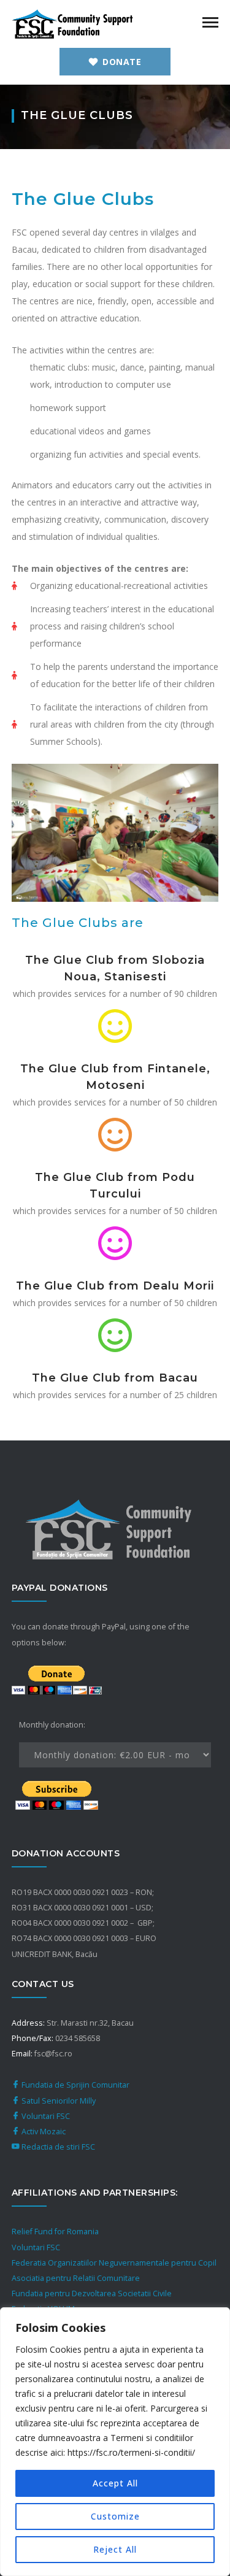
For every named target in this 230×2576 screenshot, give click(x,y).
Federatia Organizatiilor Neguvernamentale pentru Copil (114, 2263)
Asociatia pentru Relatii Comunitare (76, 2278)
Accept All (115, 2483)
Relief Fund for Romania (55, 2232)
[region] (115, 2442)
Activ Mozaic (43, 2132)
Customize (115, 2516)
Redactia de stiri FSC (57, 2147)
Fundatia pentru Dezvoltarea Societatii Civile (92, 2293)
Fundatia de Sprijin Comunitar (75, 2085)
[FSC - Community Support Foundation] (73, 23)
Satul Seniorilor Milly (58, 2101)
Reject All (115, 2549)
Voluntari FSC (45, 2116)
